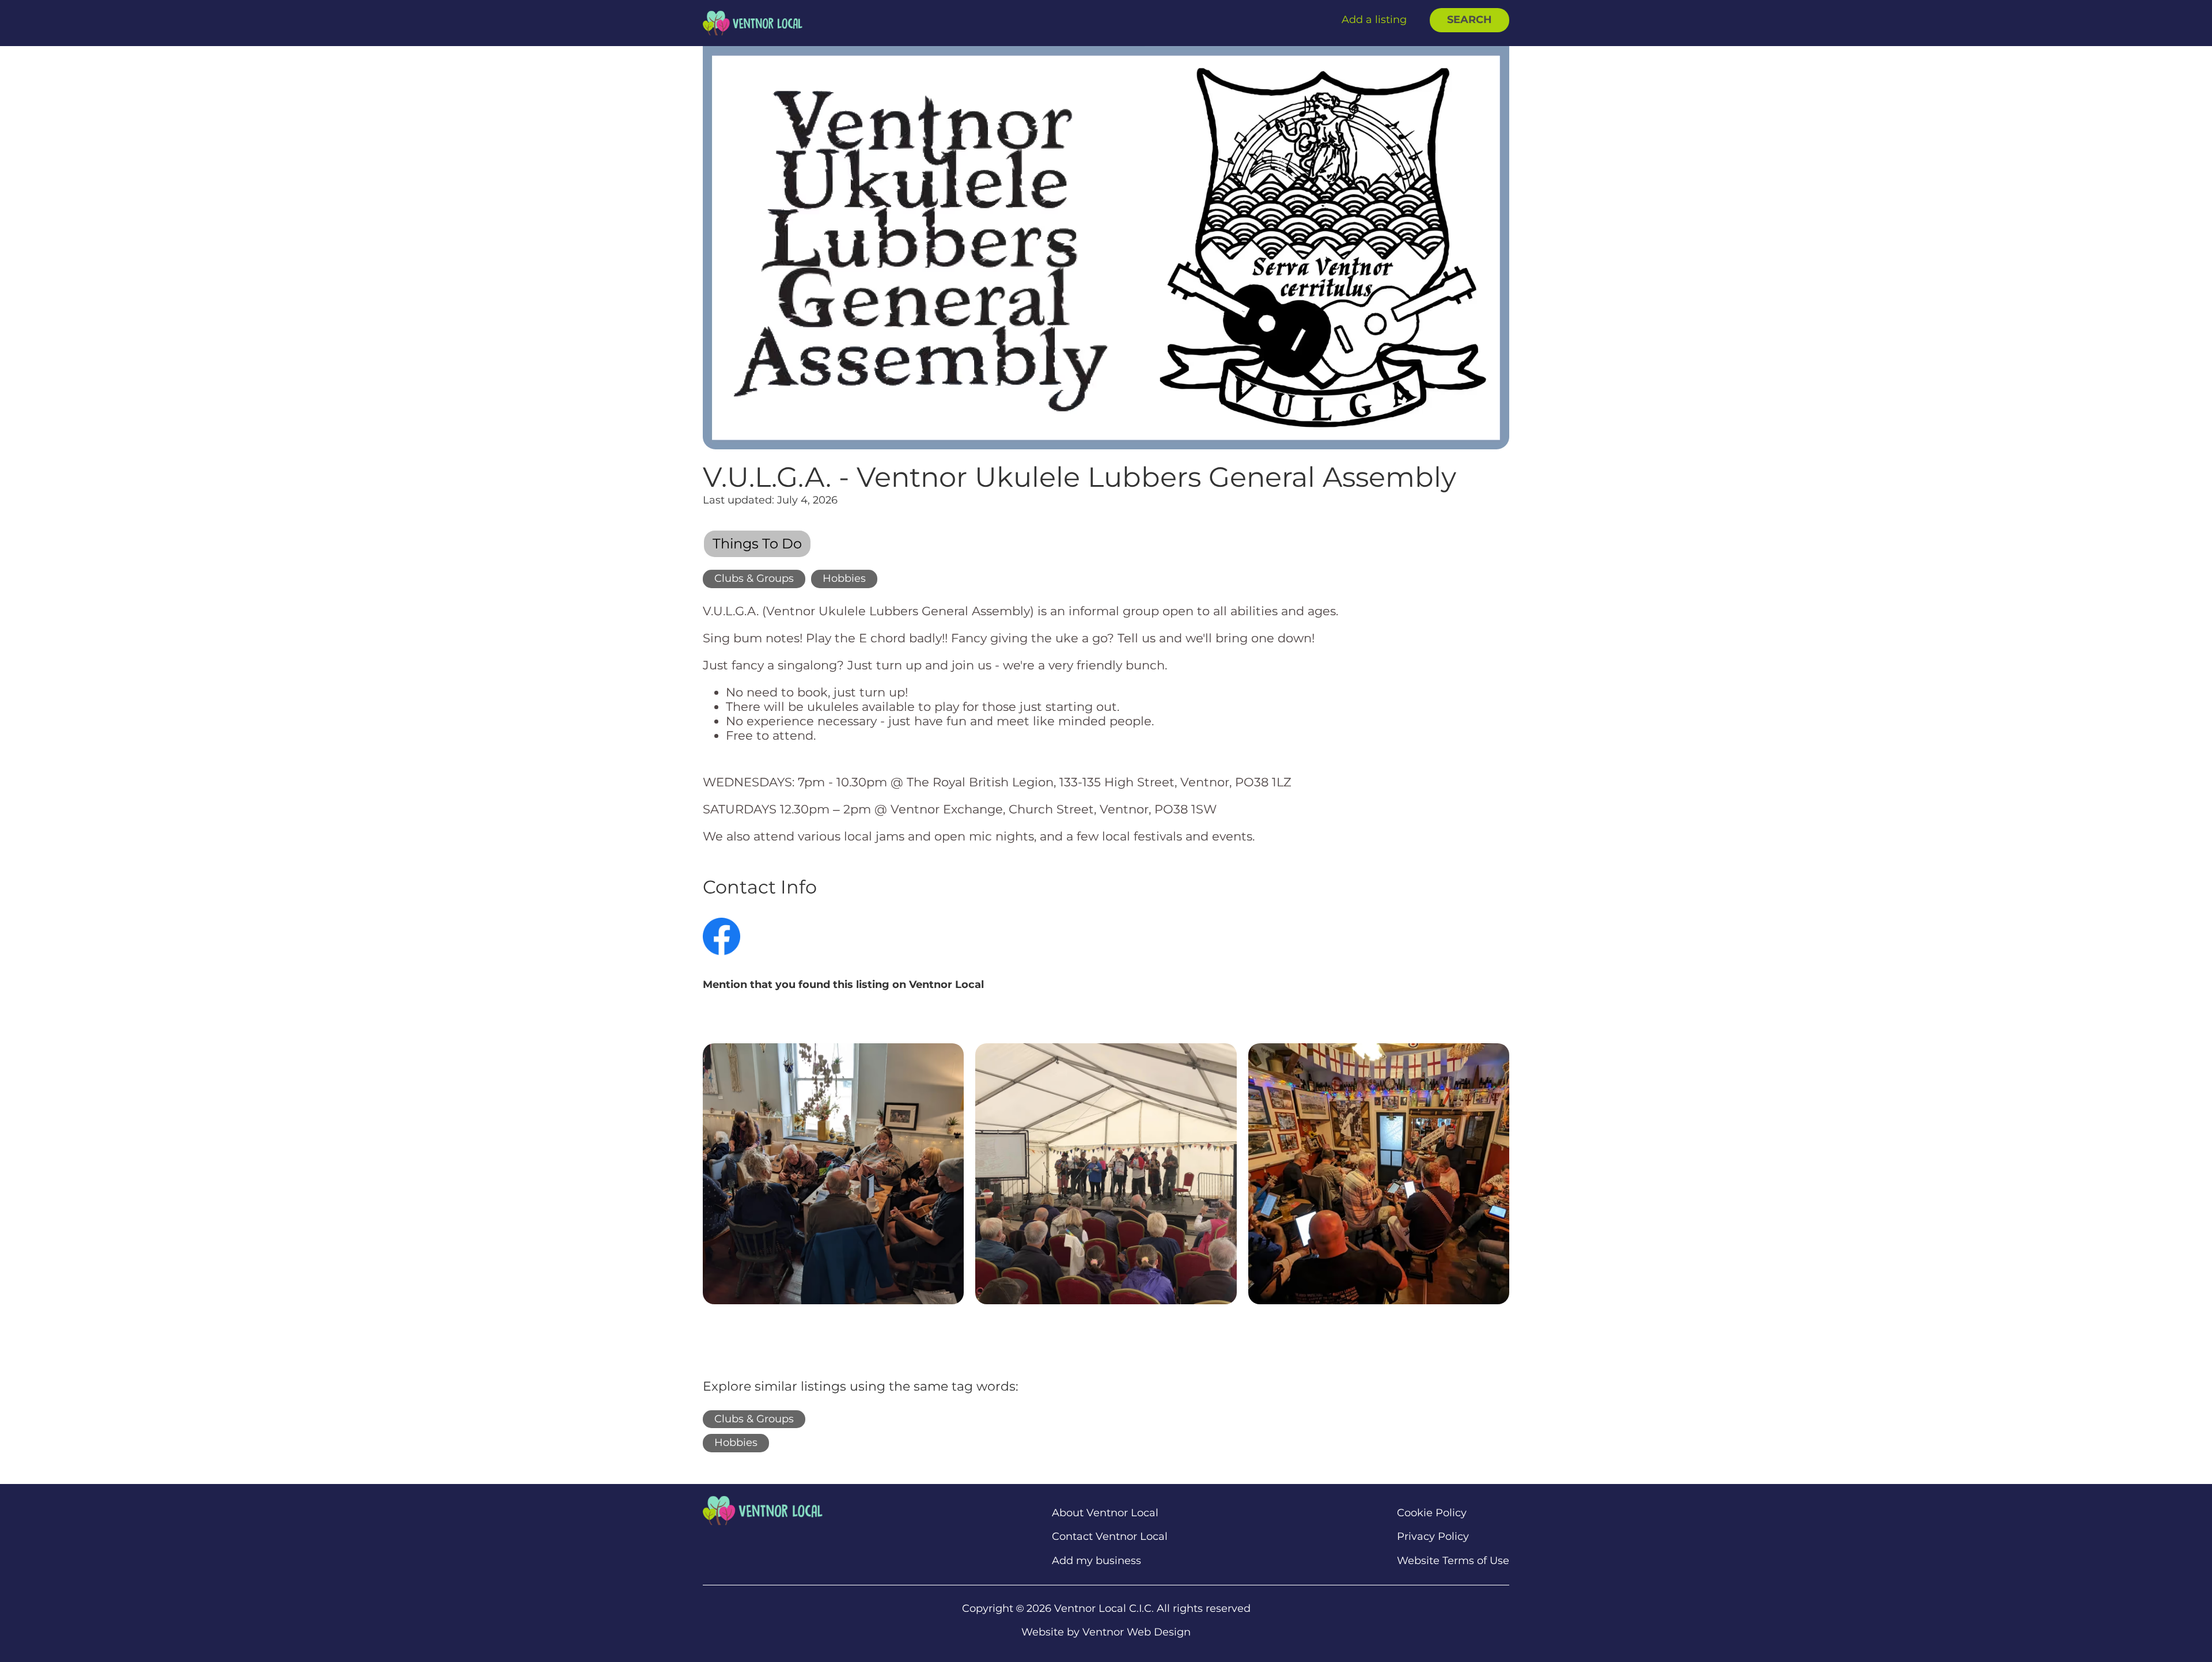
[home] (753, 23)
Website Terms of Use (1453, 1561)
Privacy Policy (1433, 1537)
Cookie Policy (1432, 1513)
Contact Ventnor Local (1110, 1537)
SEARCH (1469, 20)
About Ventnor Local (1105, 1513)
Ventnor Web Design (1137, 1632)
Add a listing (1374, 20)
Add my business (1096, 1561)
